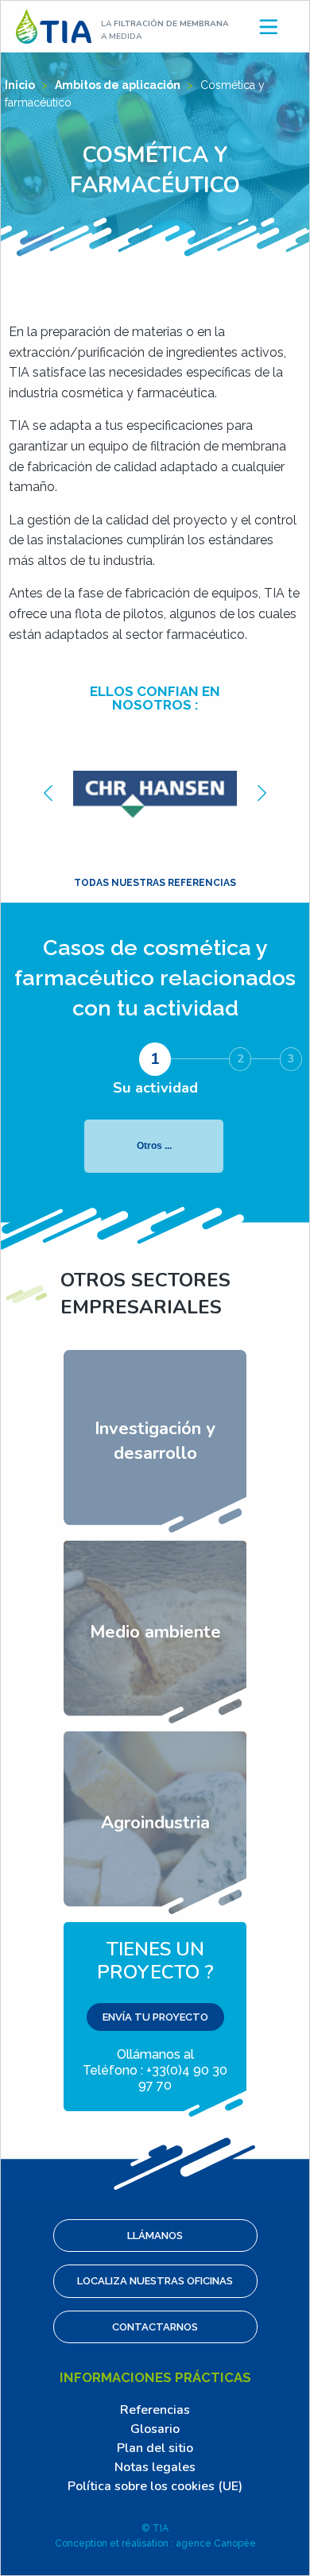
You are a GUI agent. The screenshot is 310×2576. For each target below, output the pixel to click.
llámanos (155, 2236)
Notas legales (155, 2467)
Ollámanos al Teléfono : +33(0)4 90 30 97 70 (155, 2015)
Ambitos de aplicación (119, 85)
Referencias (155, 2410)
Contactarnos (155, 2327)
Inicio (21, 85)
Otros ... (154, 1146)
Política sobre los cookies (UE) (155, 2486)
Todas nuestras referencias (155, 883)
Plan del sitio (155, 2448)
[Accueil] (54, 26)
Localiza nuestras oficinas (155, 2281)
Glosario (155, 2429)
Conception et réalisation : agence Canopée (155, 2543)
